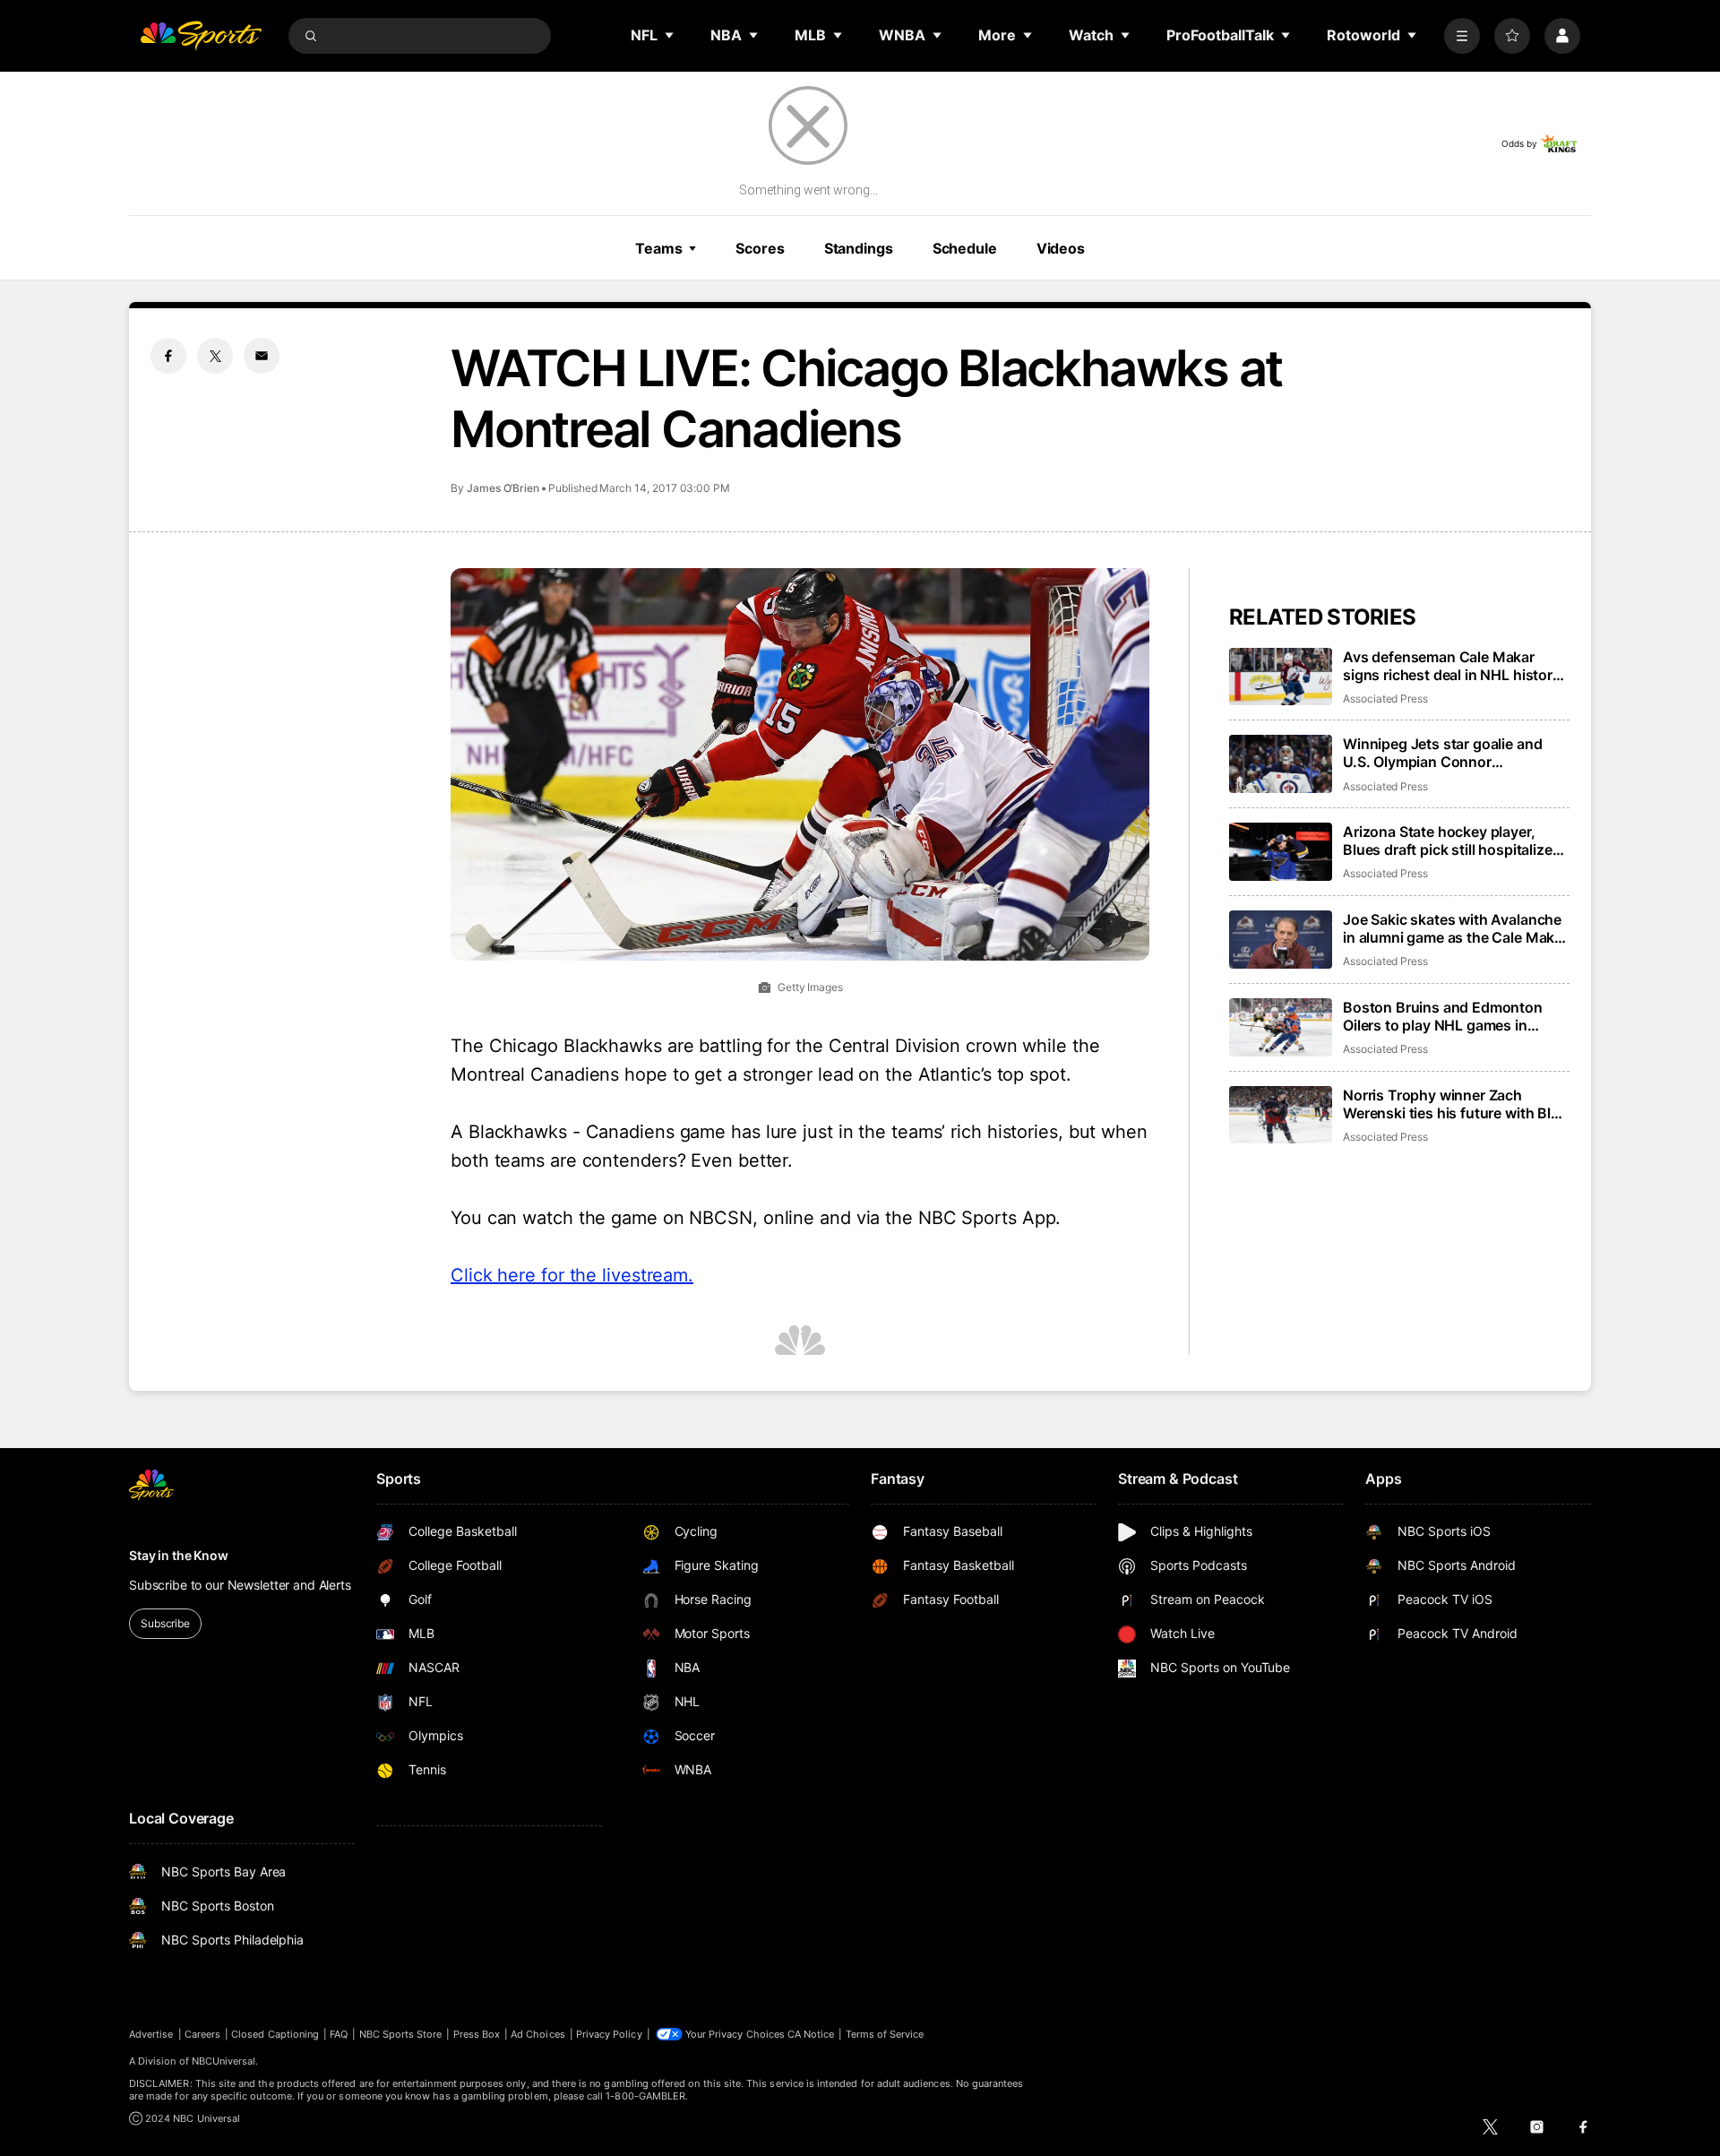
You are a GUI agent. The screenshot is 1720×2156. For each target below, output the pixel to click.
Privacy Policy (609, 2034)
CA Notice (811, 2034)
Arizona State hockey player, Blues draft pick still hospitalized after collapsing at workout (1452, 841)
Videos (1061, 248)
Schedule (965, 248)
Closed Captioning (275, 2034)
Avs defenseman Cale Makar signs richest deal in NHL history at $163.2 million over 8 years (1452, 666)
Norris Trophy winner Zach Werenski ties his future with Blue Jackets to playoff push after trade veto (1455, 1104)
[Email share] (262, 356)
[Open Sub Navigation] (670, 35)
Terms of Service (885, 2034)
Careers (202, 2034)
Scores (760, 248)
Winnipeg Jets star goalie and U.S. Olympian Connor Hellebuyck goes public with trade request (1442, 753)
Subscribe (165, 1623)
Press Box (477, 2034)
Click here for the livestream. (572, 1275)
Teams (658, 248)
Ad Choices (538, 2034)
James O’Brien (503, 488)
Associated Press (1385, 699)
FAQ (339, 2034)
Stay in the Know (179, 1555)
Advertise (151, 2034)
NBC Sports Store (401, 2034)
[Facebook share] (168, 356)
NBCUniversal (224, 2061)
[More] (1462, 36)
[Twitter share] (215, 356)
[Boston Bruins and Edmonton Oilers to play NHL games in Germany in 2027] (1281, 1027)
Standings (859, 248)
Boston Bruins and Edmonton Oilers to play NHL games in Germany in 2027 (1443, 1016)
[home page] (201, 36)
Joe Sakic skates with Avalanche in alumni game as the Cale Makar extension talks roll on (1455, 928)
